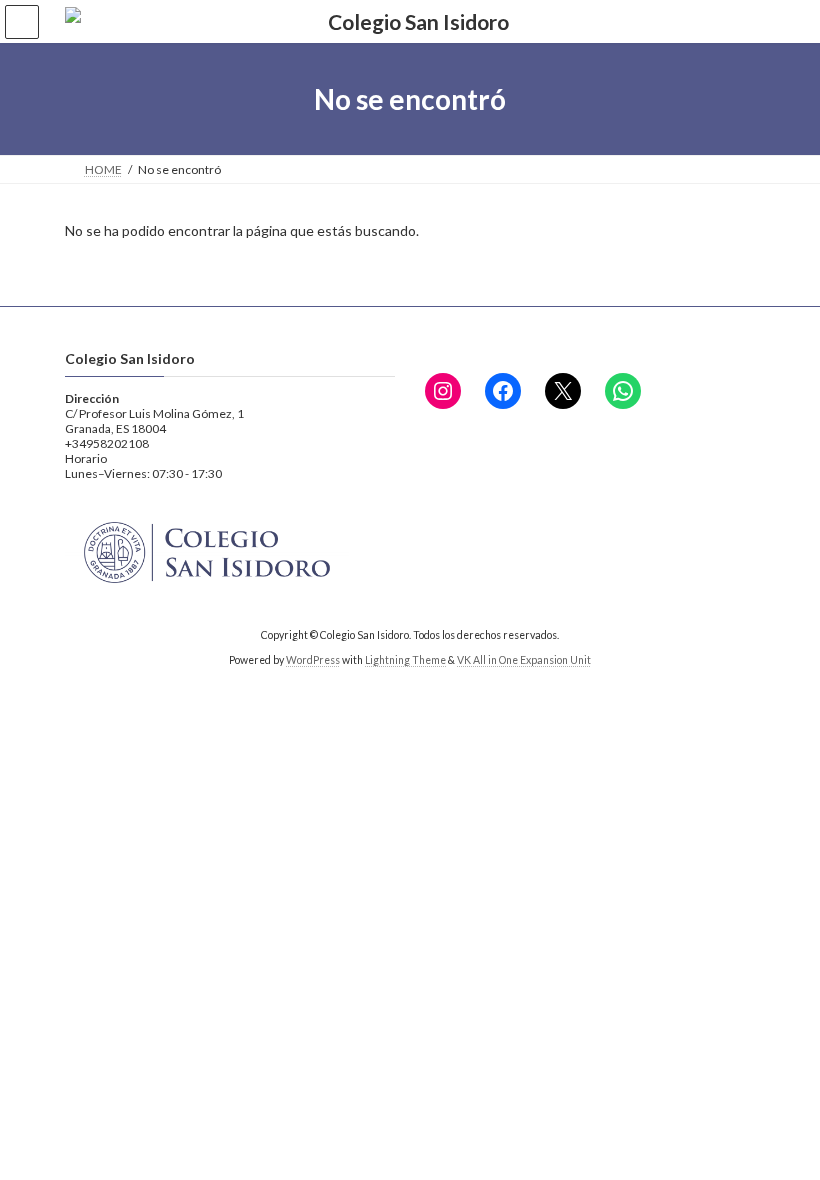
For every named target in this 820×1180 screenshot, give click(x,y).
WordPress (313, 660)
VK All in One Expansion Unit (524, 660)
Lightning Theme (405, 660)
